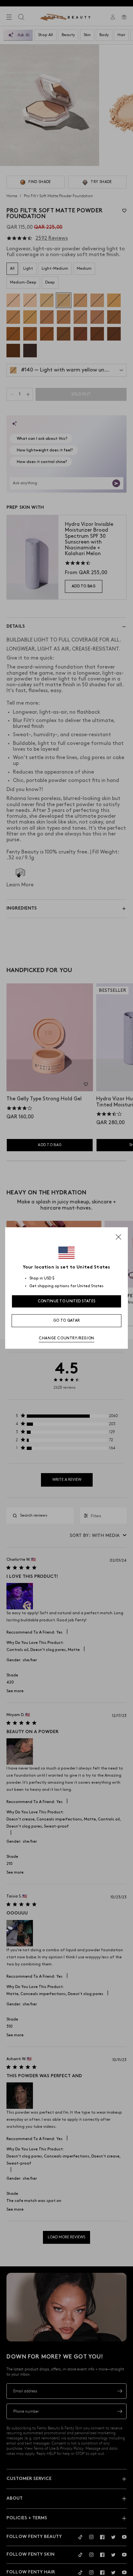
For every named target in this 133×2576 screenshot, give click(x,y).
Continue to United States (67, 1301)
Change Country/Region (66, 1338)
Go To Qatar (66, 1321)
